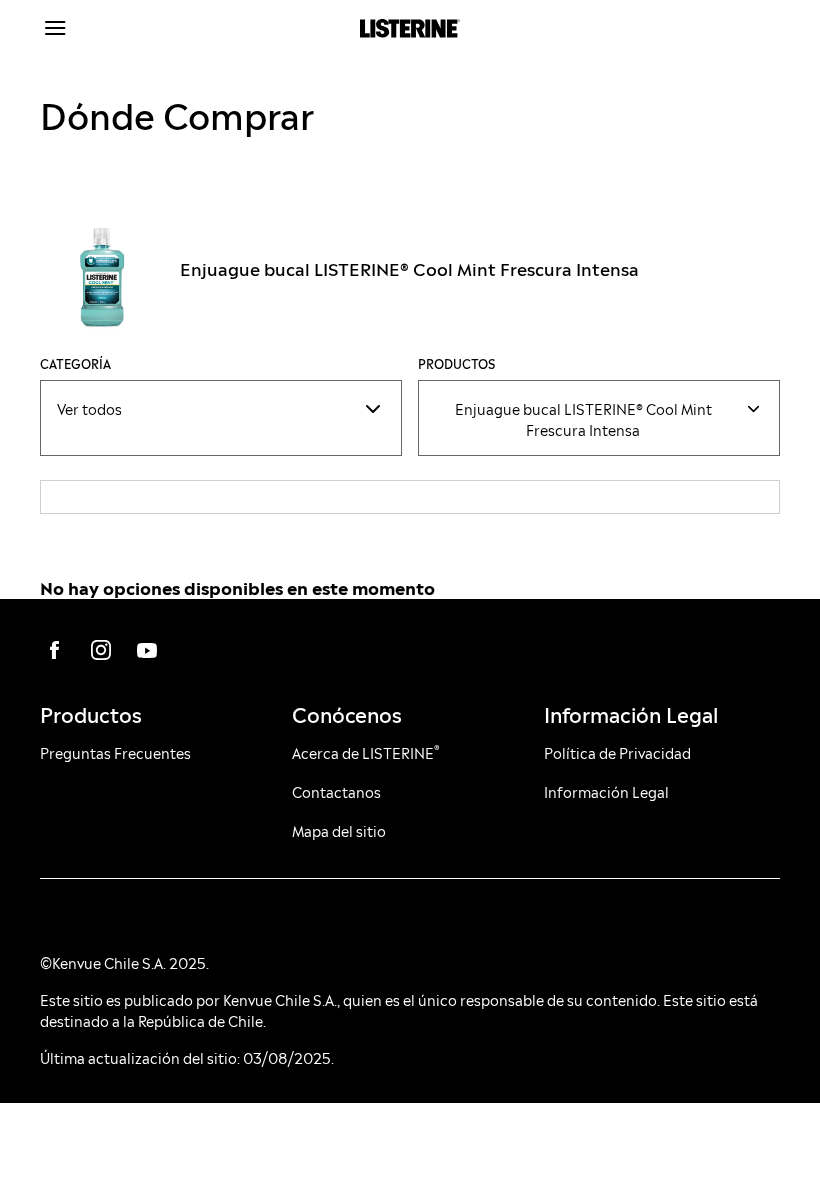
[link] (55, 650)
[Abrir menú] (132, 28)
